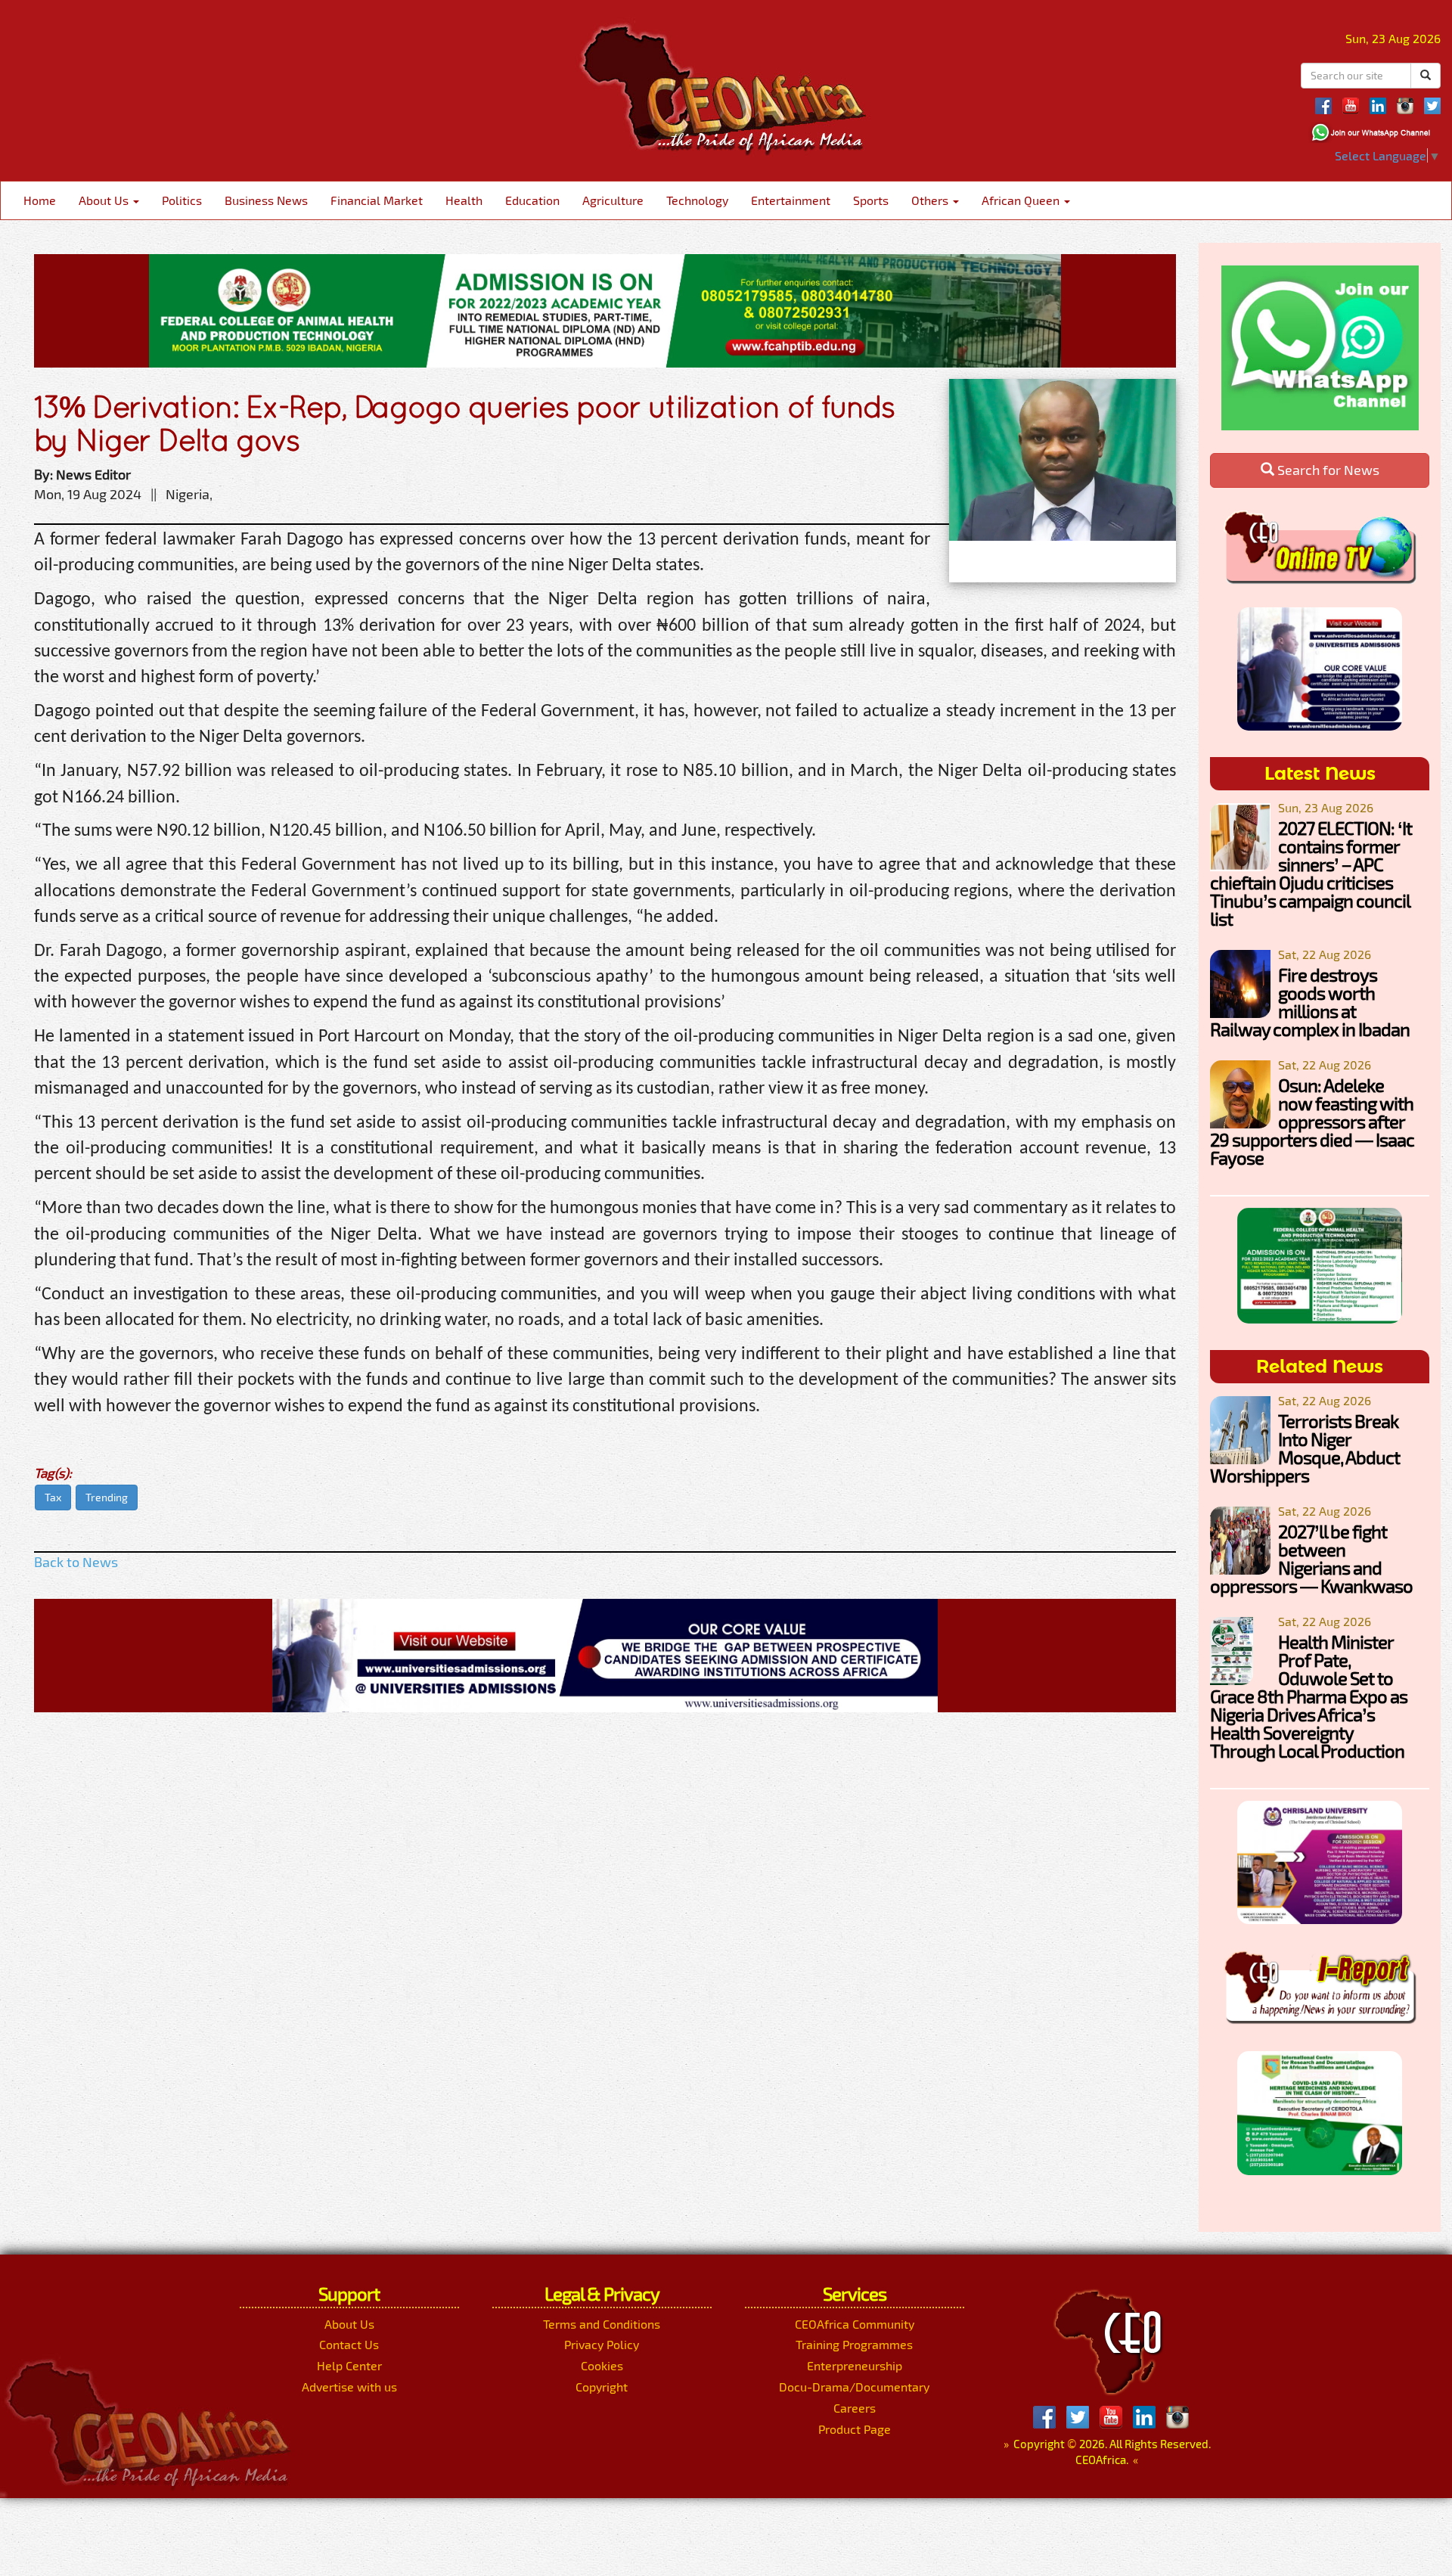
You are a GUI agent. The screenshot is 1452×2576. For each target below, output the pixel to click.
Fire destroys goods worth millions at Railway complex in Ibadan (1310, 1002)
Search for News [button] (1327, 470)
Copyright (602, 2387)
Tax (53, 1497)
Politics (182, 200)
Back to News (76, 1562)
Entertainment (791, 200)
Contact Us (349, 2344)
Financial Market (377, 200)
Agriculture (613, 200)
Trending (107, 1497)
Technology (697, 200)
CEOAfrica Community (855, 2324)
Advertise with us (349, 2387)
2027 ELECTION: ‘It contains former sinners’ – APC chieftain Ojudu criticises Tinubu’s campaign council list (1311, 873)
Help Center (349, 2365)
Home (40, 200)
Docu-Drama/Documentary (854, 2387)
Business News (266, 200)
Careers (855, 2408)
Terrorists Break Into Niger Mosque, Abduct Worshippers (1305, 1448)
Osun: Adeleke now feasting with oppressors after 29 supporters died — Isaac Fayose (1312, 1121)
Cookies (602, 2365)
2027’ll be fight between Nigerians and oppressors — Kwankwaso (1311, 1558)
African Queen (1022, 200)
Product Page (855, 2429)
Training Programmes (854, 2344)
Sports (871, 200)
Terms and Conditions (602, 2324)
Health (464, 200)
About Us (105, 200)
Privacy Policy (602, 2344)
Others (931, 200)
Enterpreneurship (855, 2365)
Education (532, 200)
